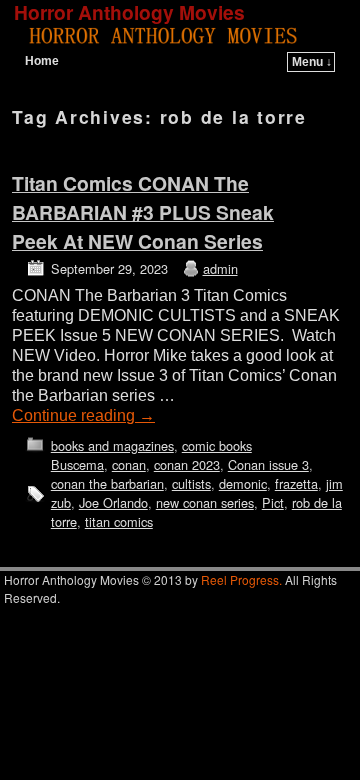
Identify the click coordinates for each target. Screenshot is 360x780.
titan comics (119, 521)
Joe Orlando (113, 502)
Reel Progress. (241, 579)
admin (220, 268)
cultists (191, 483)
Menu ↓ (312, 62)
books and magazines (112, 445)
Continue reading (83, 415)
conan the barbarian (107, 483)
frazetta (296, 483)
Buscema (77, 464)
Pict (273, 502)
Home (42, 61)
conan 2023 (187, 464)
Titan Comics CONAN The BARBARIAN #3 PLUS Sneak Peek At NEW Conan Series (143, 212)
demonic (243, 483)
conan (129, 464)
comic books (217, 445)
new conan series (205, 502)
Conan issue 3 (268, 464)
